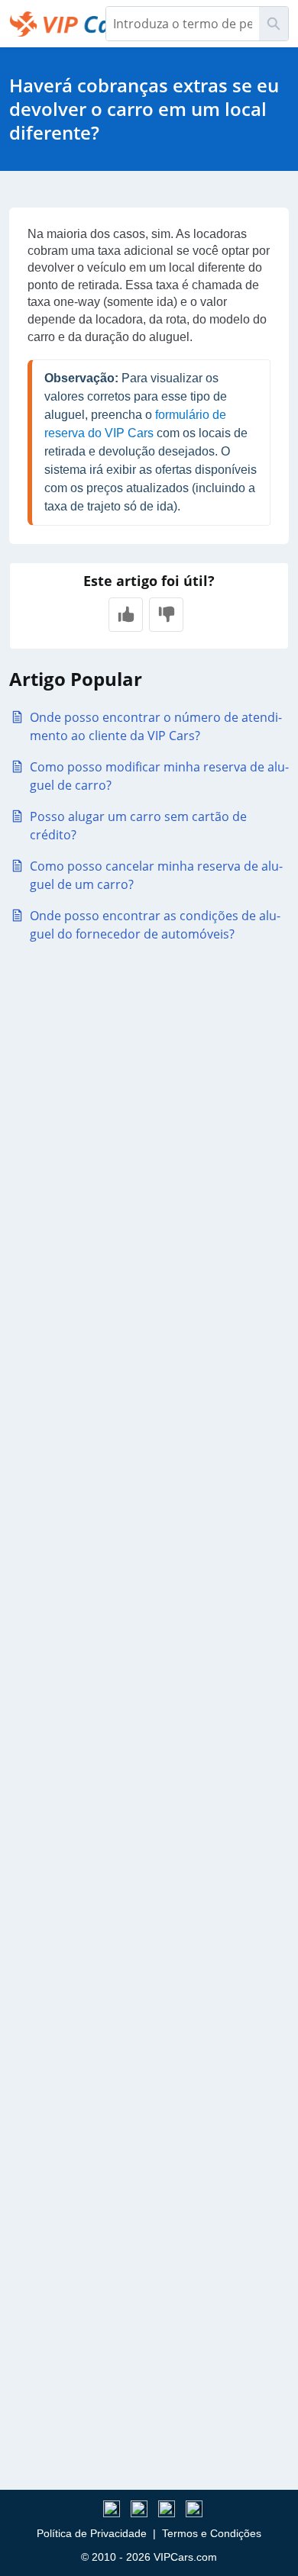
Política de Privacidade (92, 2533)
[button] (126, 615)
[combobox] (183, 24)
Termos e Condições (212, 2533)
